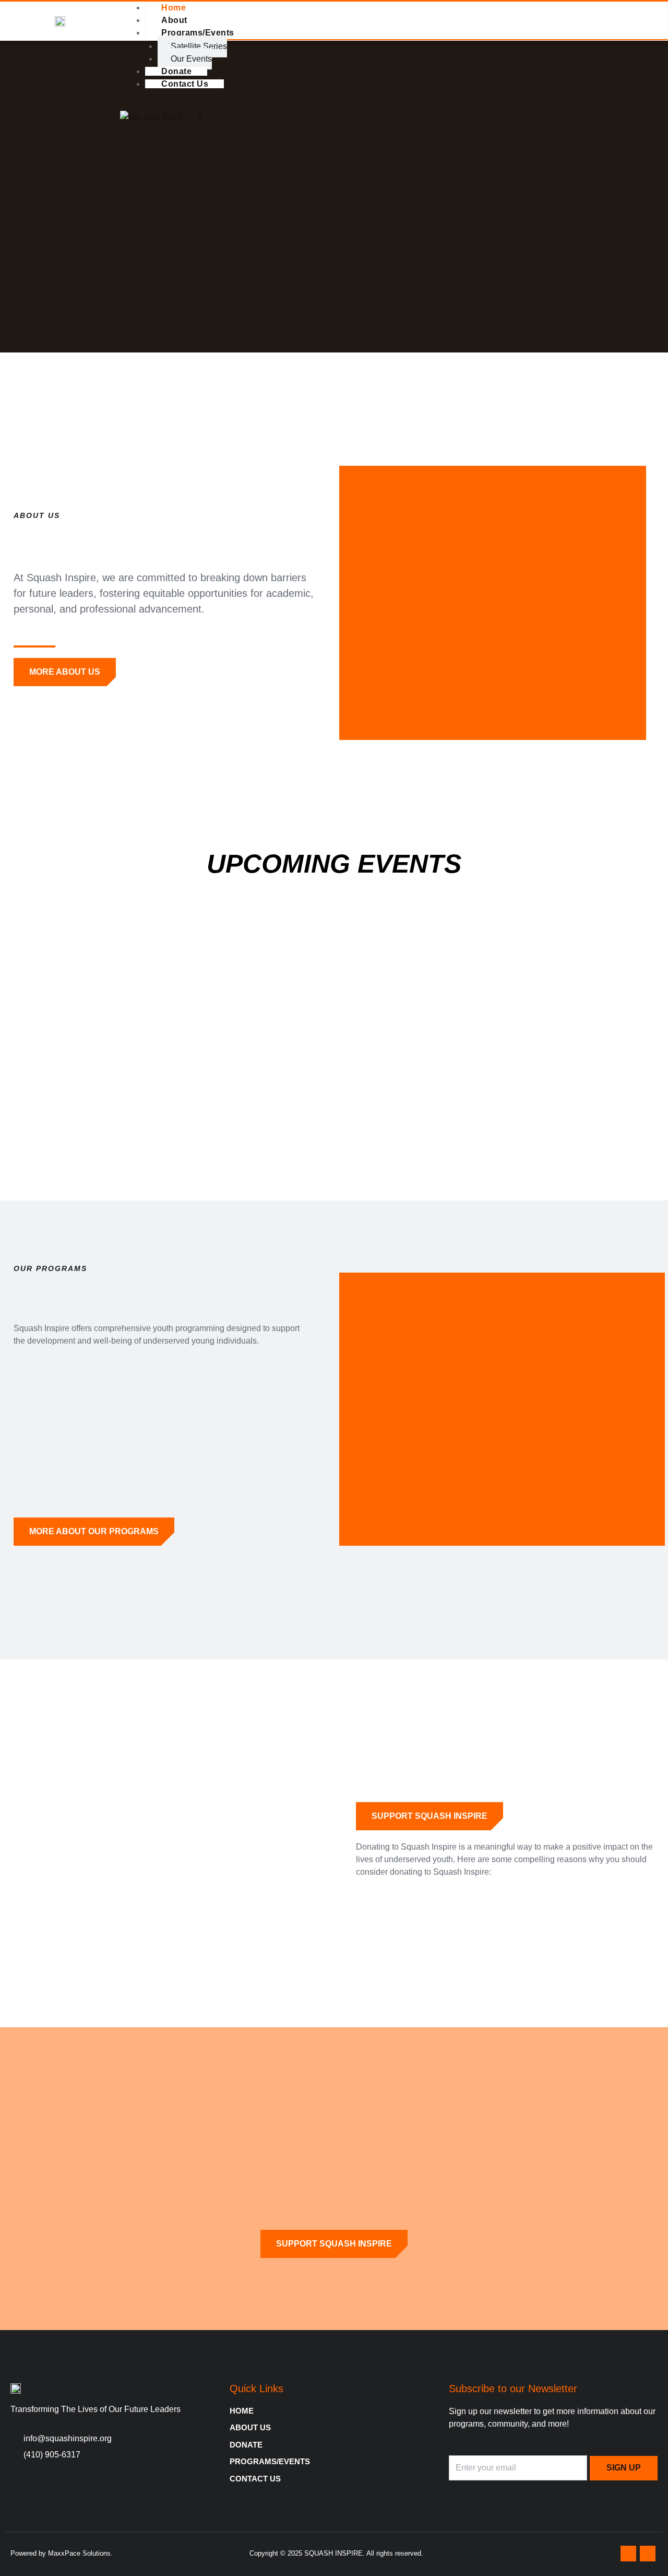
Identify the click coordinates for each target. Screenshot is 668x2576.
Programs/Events (198, 33)
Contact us (185, 84)
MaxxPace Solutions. (80, 2553)
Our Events (191, 59)
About (174, 20)
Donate (176, 71)
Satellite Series (199, 46)
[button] (10, 197)
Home (174, 8)
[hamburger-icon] (652, 9)
